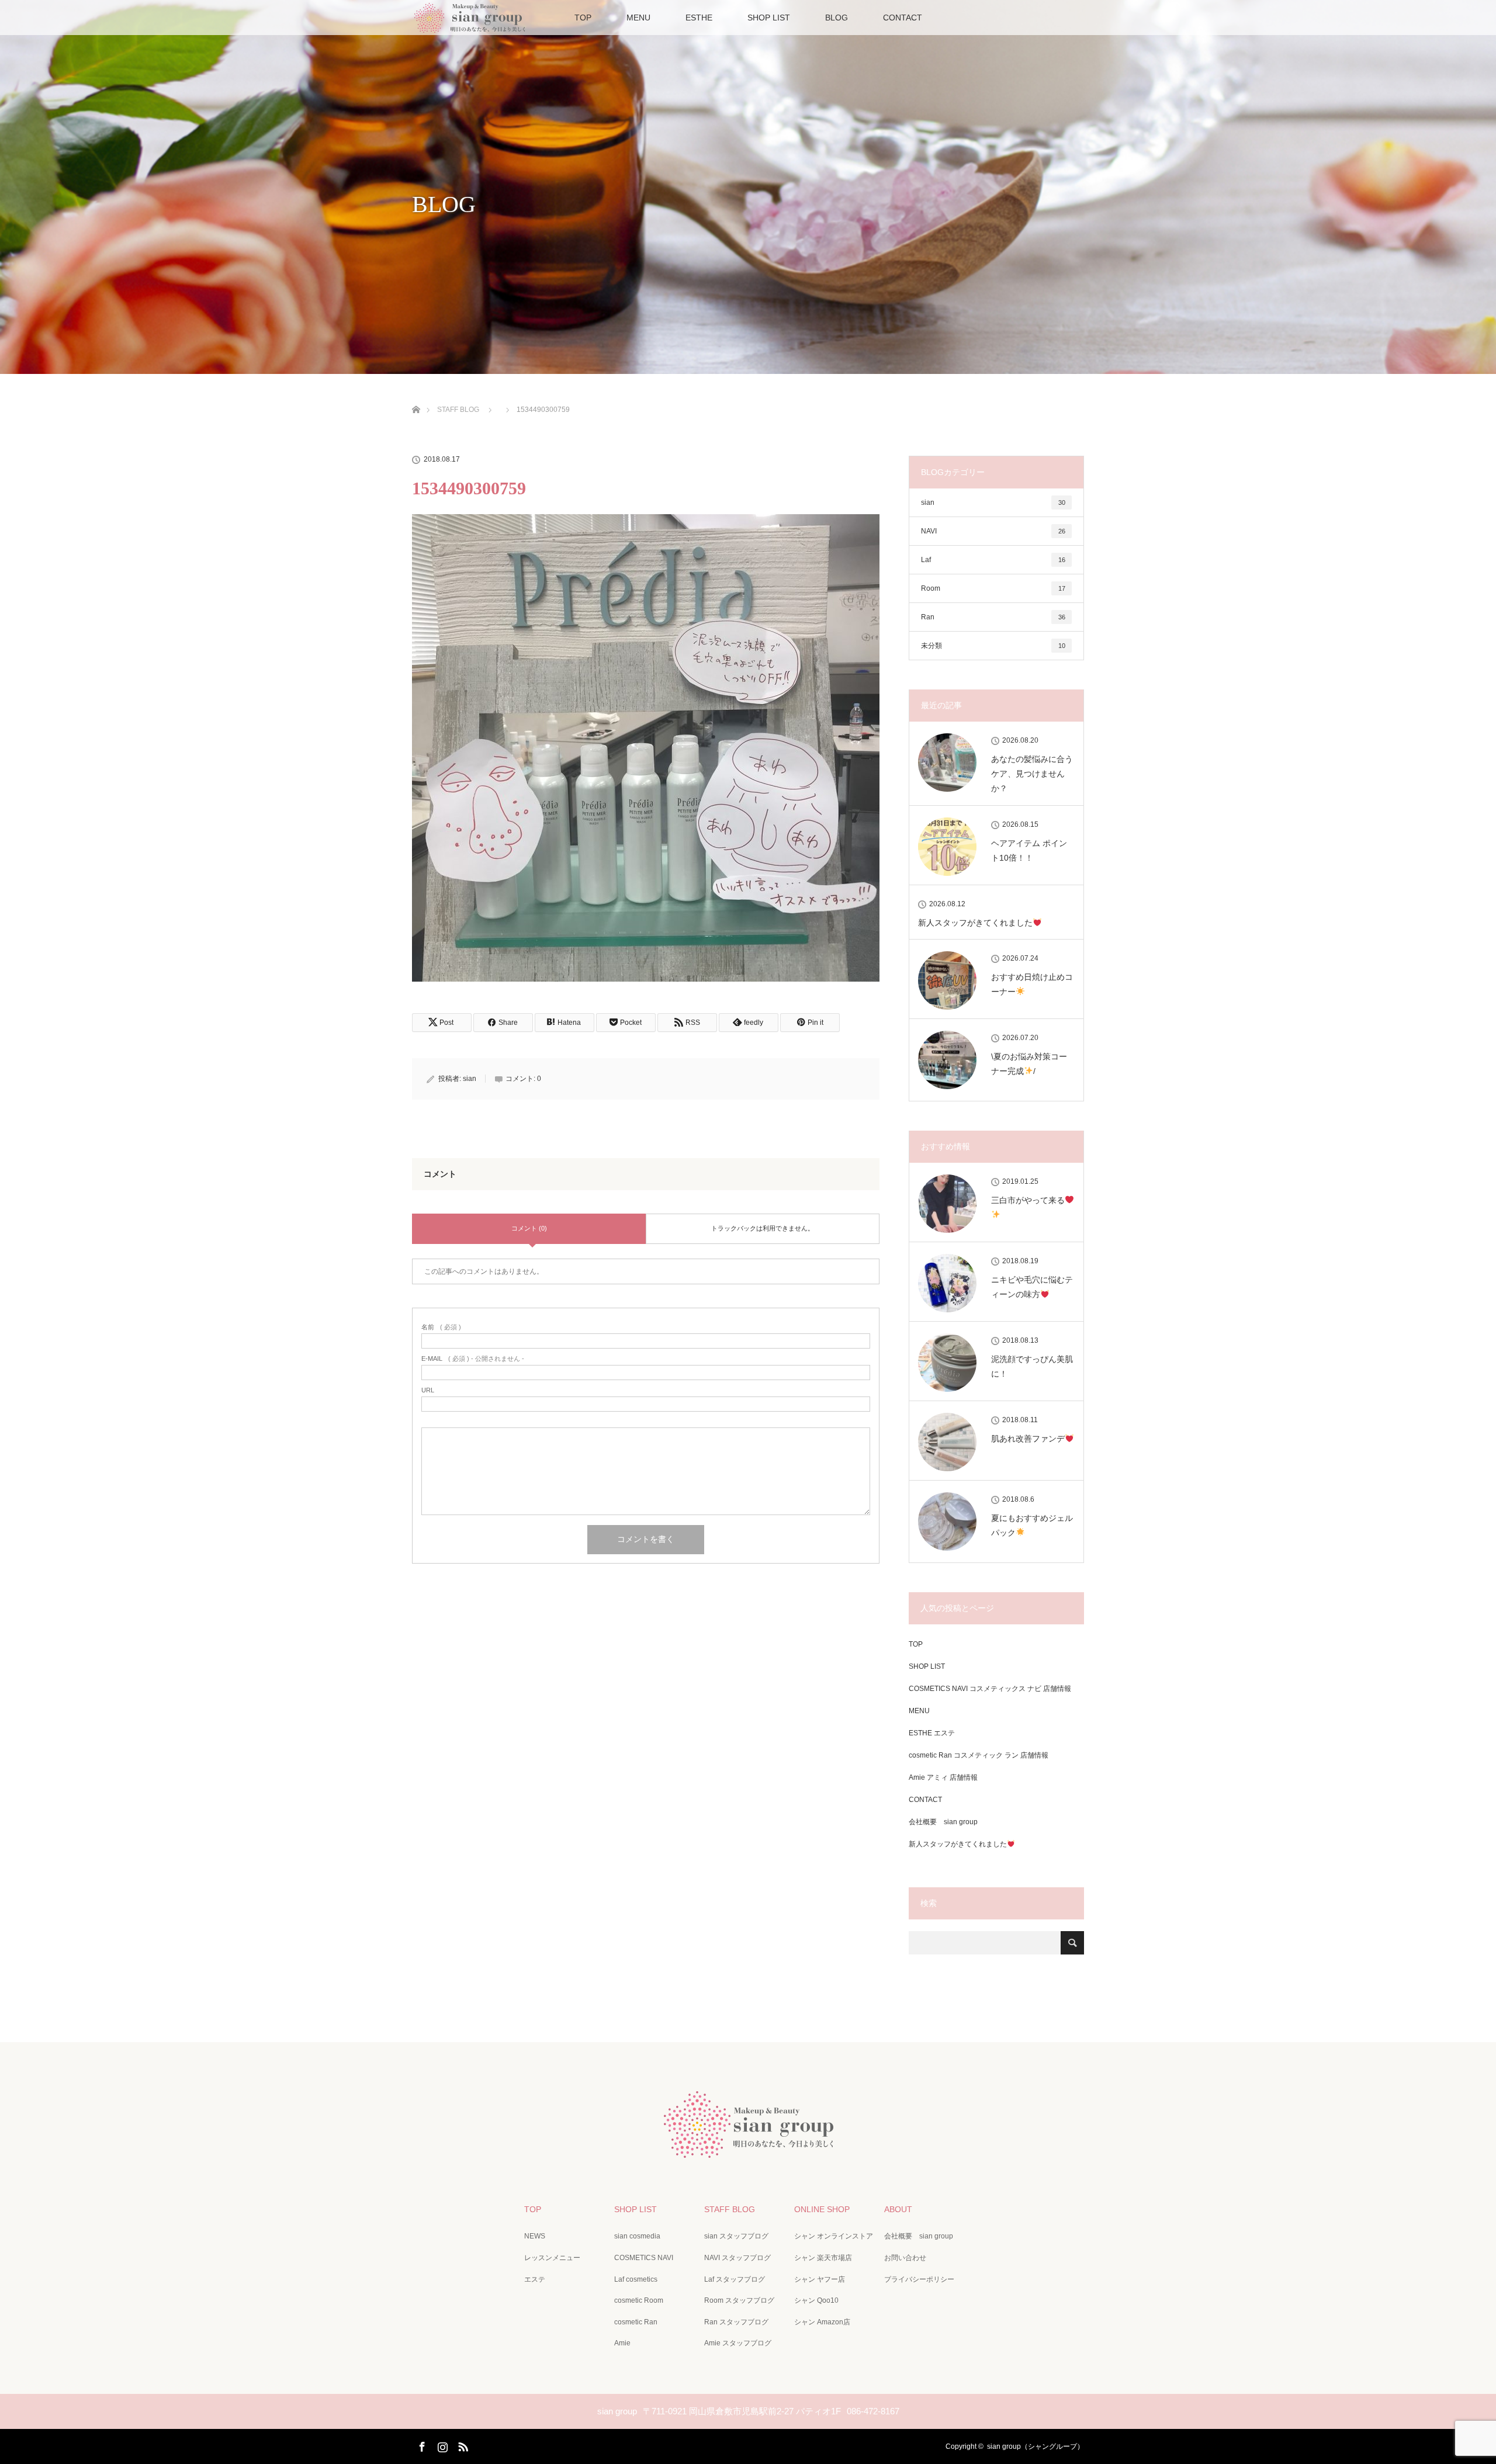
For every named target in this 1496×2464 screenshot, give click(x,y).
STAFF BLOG (730, 2209)
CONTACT (903, 18)
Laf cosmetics (636, 2279)
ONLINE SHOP (822, 2209)
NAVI (993, 531)
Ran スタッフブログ (736, 2322)
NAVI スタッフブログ (737, 2258)
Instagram (441, 2445)
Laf (993, 560)
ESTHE (699, 18)
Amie (622, 2343)
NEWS (535, 2236)
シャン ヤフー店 (820, 2279)
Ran (993, 617)
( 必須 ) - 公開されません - (473, 1359)
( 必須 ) (441, 1327)
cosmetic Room (639, 2300)
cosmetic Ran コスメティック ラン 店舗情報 (979, 1755)
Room (993, 588)
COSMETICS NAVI (644, 2258)
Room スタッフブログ (739, 2300)
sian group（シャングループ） (1036, 2446)
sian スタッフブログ (736, 2236)
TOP (583, 18)
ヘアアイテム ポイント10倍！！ (1029, 850)
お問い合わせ (905, 2258)
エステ (535, 2279)
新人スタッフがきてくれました (975, 923)
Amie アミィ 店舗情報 (943, 1777)
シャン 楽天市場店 (823, 2258)
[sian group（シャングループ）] (748, 2149)
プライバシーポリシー (919, 2279)
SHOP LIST (769, 18)
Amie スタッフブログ (738, 2343)
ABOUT (898, 2209)
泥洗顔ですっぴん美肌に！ (1032, 1366)
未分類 (993, 646)
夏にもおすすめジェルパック (1032, 1525)
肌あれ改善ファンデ (1028, 1439)
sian (470, 1079)
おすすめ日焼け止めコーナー (1032, 984)
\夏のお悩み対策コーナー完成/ (1029, 1064)
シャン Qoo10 (816, 2300)
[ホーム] (416, 396)
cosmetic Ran (636, 2322)
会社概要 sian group (943, 1822)
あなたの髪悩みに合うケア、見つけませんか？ (1032, 774)
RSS (462, 2445)
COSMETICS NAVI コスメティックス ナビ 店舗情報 (990, 1689)
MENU (638, 18)
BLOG (837, 18)
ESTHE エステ (932, 1733)
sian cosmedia (637, 2236)
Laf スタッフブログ (735, 2279)
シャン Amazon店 (822, 2322)
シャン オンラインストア (834, 2236)
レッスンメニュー (552, 2258)
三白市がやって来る (1028, 1200)
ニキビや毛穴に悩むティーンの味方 (1032, 1287)
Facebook (421, 2445)
